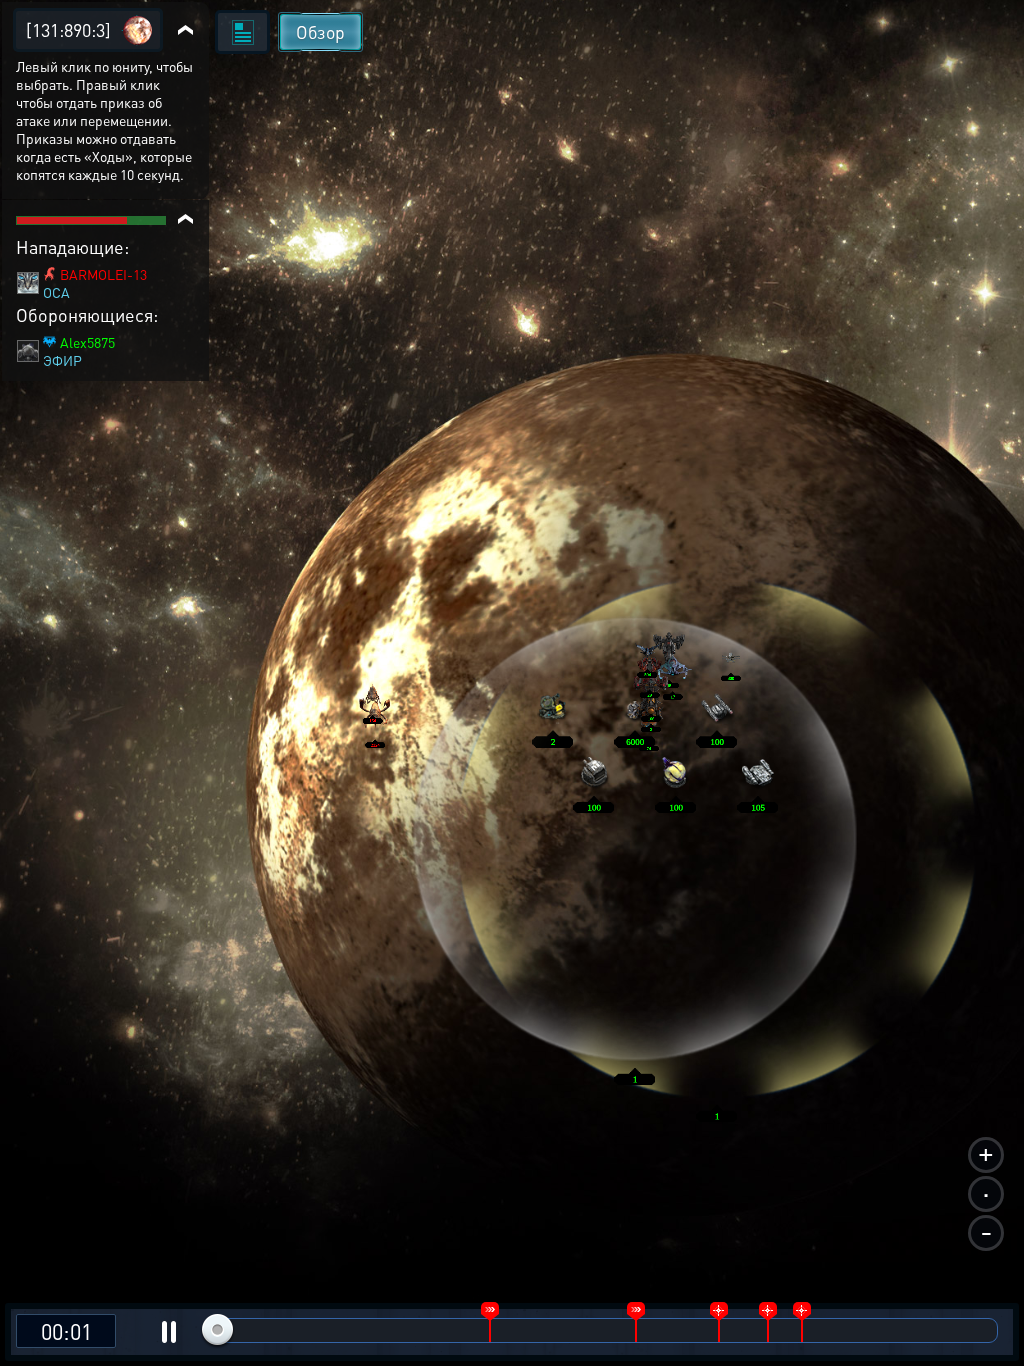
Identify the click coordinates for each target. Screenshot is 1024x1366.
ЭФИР (62, 360)
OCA (56, 292)
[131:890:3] (68, 29)
